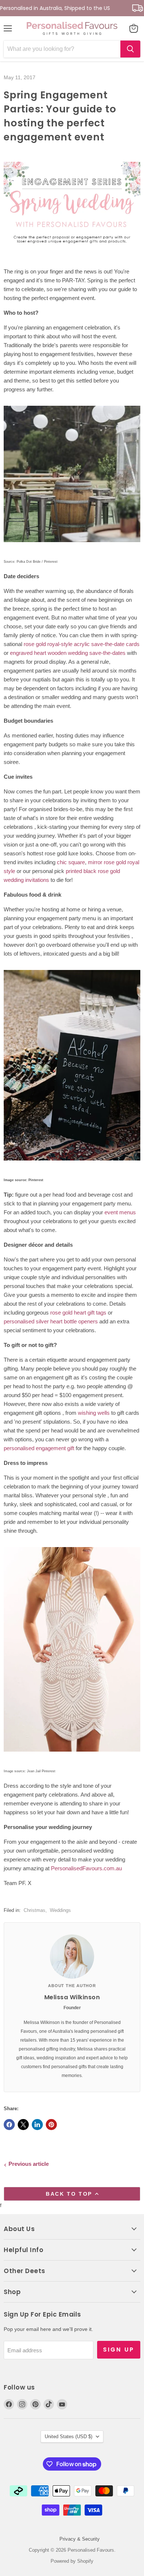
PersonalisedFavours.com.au (86, 1868)
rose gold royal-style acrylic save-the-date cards (82, 644)
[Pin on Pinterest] (51, 2125)
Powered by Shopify (72, 2561)
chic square (71, 862)
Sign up (119, 2350)
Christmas (35, 1910)
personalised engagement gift (39, 1448)
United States (68, 2437)
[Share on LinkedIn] (37, 2125)
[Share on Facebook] (9, 2125)
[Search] (130, 49)
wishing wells (94, 1413)
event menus (120, 1212)
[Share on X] (23, 2125)
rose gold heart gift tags (78, 1313)
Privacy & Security (80, 2539)
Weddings (60, 1910)
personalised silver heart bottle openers (51, 1321)
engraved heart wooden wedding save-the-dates (68, 653)
